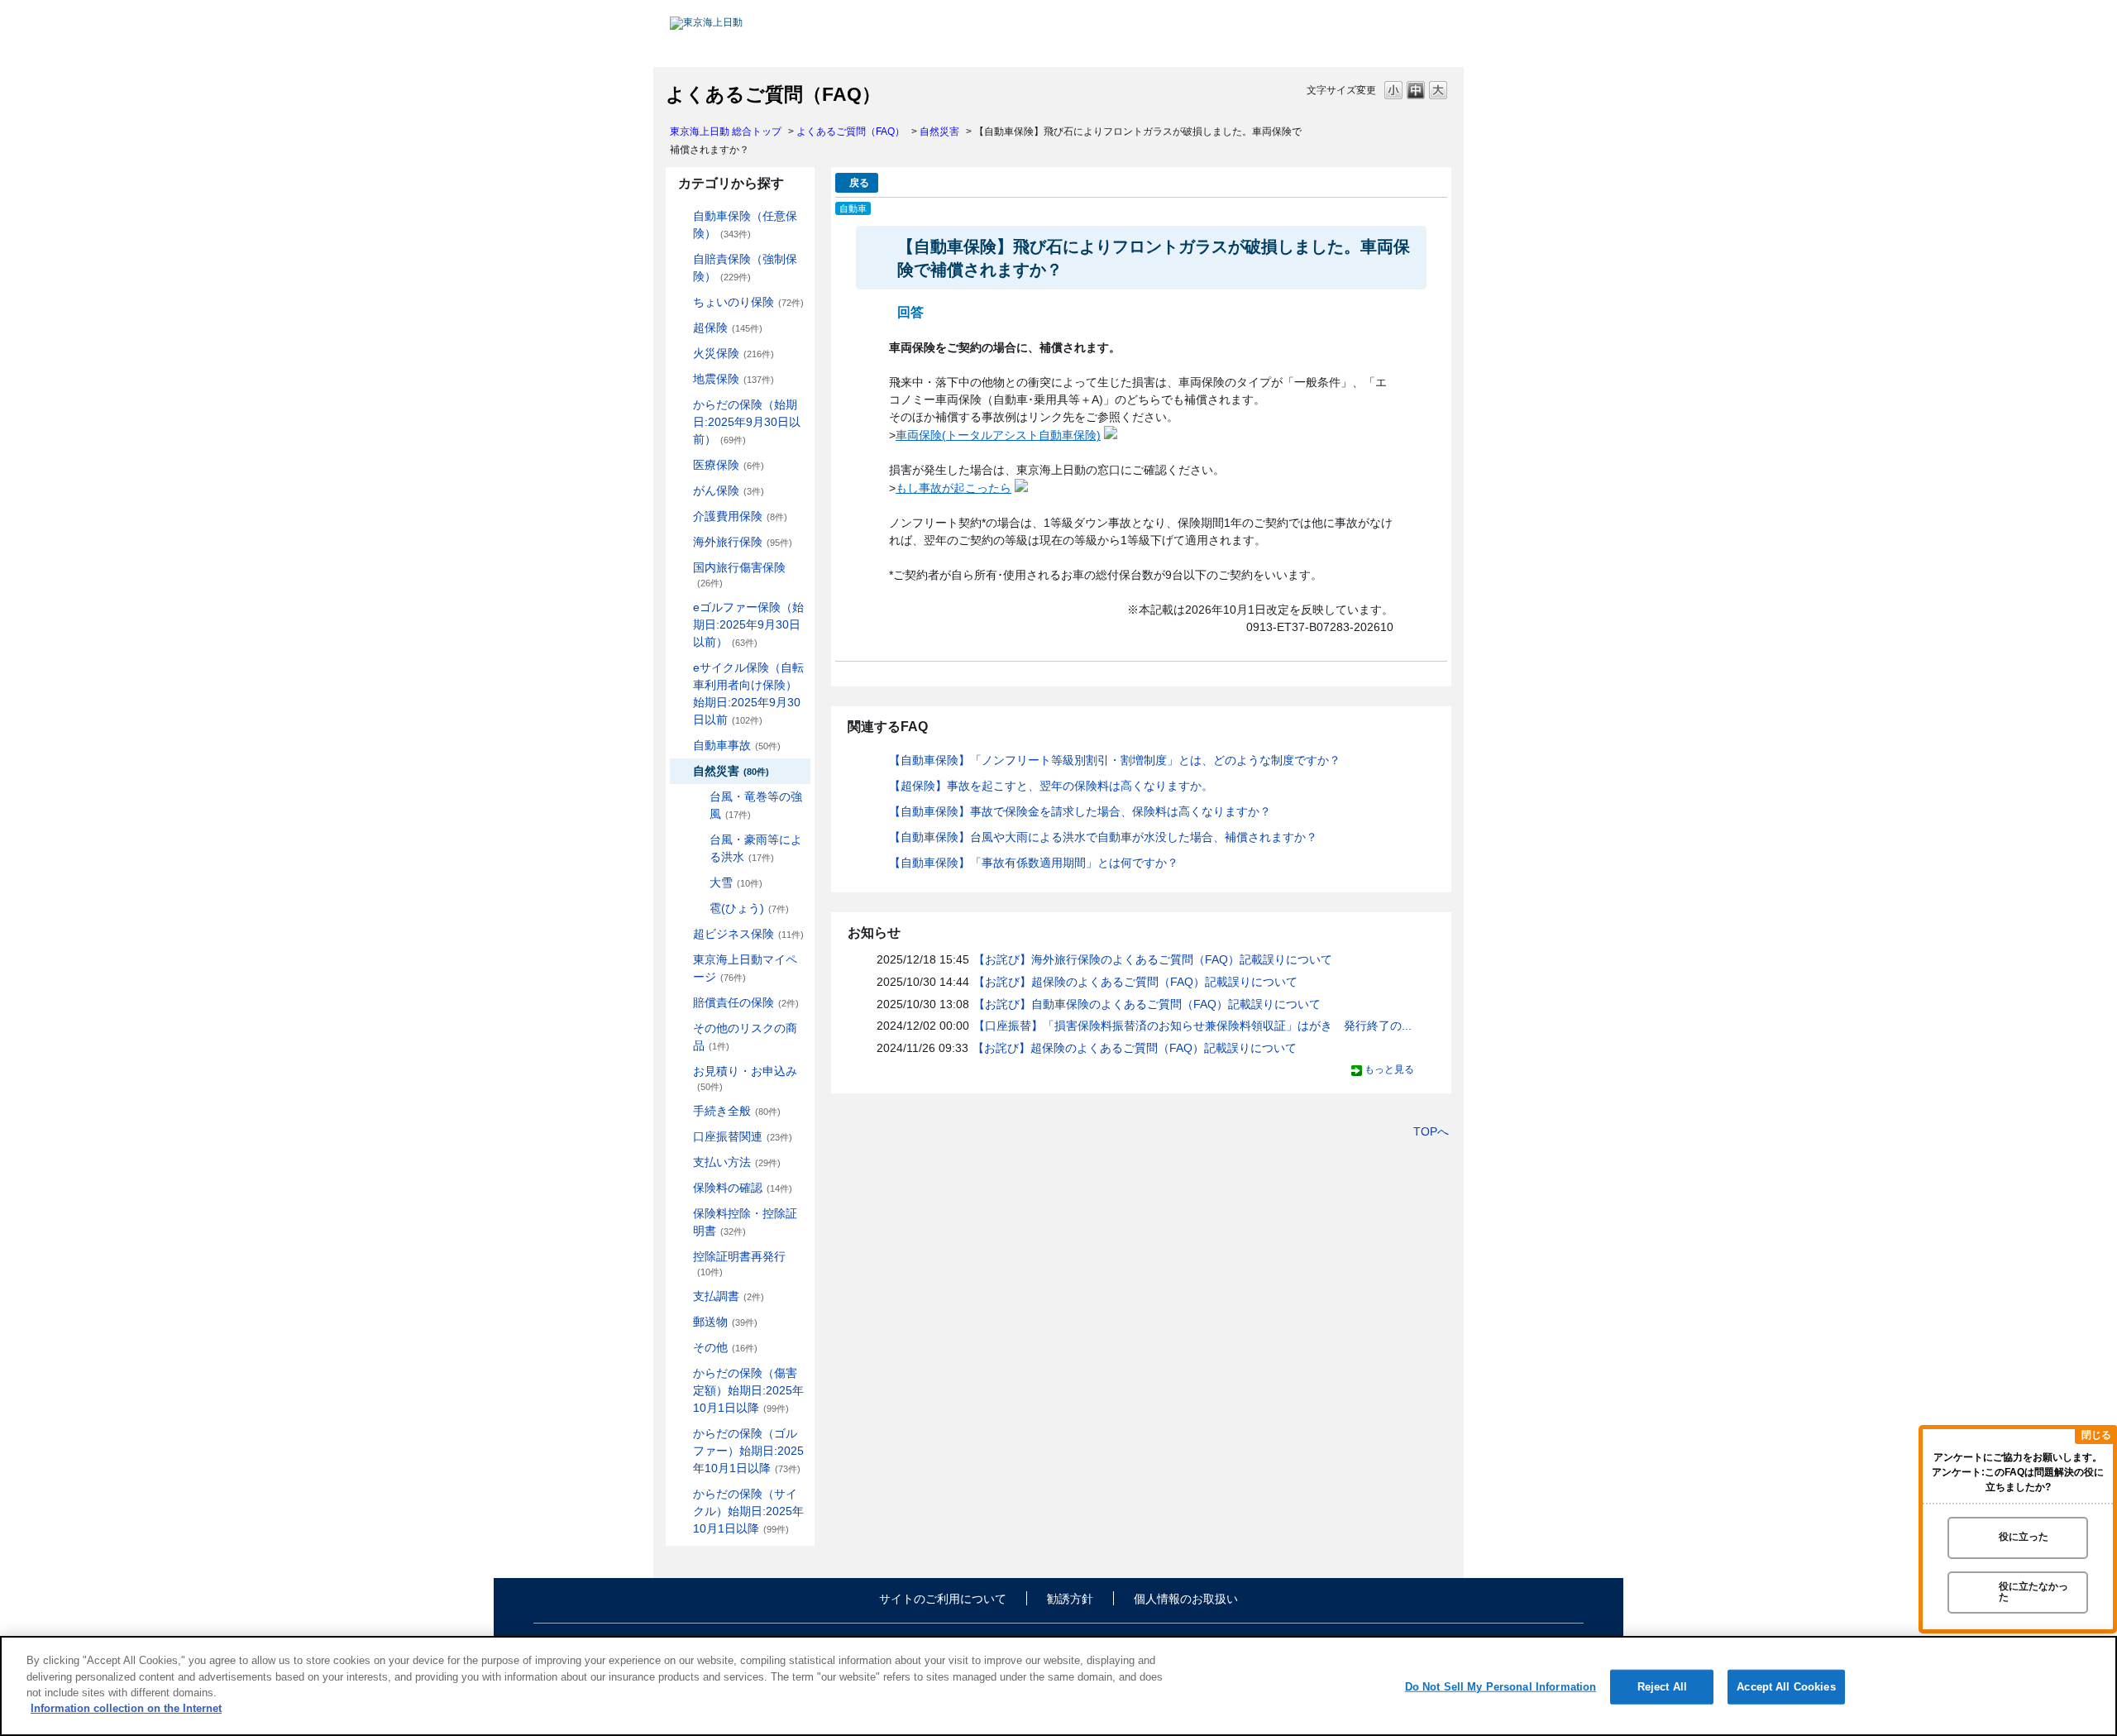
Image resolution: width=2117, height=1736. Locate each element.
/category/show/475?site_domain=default (681, 1434)
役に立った (2024, 1538)
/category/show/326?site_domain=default (681, 746)
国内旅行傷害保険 (739, 574)
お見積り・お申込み (745, 1078)
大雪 (736, 882)
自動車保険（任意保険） (745, 225)
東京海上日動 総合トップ (726, 132)
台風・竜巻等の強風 (756, 805)
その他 (725, 1347)
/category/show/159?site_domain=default (681, 771)
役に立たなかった (2033, 1592)
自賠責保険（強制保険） (745, 268)
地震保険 (734, 379)
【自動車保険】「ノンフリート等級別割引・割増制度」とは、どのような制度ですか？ (1115, 760)
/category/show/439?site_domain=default (681, 960)
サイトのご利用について (943, 1599)
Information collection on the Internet (126, 1708)
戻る (859, 183)
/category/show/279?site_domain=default (681, 607)
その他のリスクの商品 (745, 1037)
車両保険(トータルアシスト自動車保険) (998, 435)
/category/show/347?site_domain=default (681, 1214)
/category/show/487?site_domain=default (681, 1494)
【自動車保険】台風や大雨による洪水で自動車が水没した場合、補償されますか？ (1103, 837)
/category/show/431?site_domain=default (681, 516)
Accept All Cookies (1786, 1687)
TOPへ (1431, 1131)
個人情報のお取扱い (1186, 1599)
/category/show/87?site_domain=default (681, 379)
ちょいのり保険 (748, 302)
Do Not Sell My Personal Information (1501, 1687)
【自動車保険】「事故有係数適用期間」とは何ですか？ (1034, 863)
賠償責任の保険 (746, 1002)
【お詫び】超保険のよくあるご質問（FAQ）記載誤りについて (1135, 982)
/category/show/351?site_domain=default (681, 1257)
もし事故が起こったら (953, 488)
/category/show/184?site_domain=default (681, 216)
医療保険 (729, 465)
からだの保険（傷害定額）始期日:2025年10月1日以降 (748, 1390)
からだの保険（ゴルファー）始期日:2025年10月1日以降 (748, 1451)
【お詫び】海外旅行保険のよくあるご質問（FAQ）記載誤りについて (1153, 959)
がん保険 (729, 490)
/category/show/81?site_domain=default (681, 542)
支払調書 (729, 1296)
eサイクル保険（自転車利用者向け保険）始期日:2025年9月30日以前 (748, 693)
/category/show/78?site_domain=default (681, 568)
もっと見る (1389, 1069)
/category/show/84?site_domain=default (681, 405)
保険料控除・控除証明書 (745, 1222)
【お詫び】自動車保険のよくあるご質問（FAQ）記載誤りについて (1147, 1004)
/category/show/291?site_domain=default (681, 668)
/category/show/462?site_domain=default (681, 1373)
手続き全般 (737, 1111)
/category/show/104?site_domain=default (681, 328)
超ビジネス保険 (748, 934)
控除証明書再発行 (739, 1263)
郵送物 (725, 1322)
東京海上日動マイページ (745, 968)
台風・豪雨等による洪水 (756, 848)
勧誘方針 (1070, 1599)
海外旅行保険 (743, 542)
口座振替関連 (743, 1136)
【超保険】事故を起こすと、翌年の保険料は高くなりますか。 (1051, 786)
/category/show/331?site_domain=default (681, 934)
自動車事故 (737, 745)
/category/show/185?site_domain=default (681, 259)
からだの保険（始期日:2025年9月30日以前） (747, 422)
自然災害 (939, 132)
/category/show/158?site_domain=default (681, 491)
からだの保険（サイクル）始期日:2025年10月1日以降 (748, 1511)
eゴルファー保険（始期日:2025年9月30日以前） (748, 624)
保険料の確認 (743, 1188)
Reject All (1662, 1687)
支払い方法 (737, 1162)
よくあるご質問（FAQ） (851, 132)
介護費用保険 (740, 516)
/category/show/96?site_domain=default (681, 354)
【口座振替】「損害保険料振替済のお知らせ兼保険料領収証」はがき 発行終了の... (1192, 1026)
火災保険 (734, 353)
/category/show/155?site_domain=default (681, 465)
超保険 (728, 328)
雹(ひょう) (749, 908)
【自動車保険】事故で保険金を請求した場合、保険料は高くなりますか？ (1080, 811)
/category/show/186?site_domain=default (681, 302)
